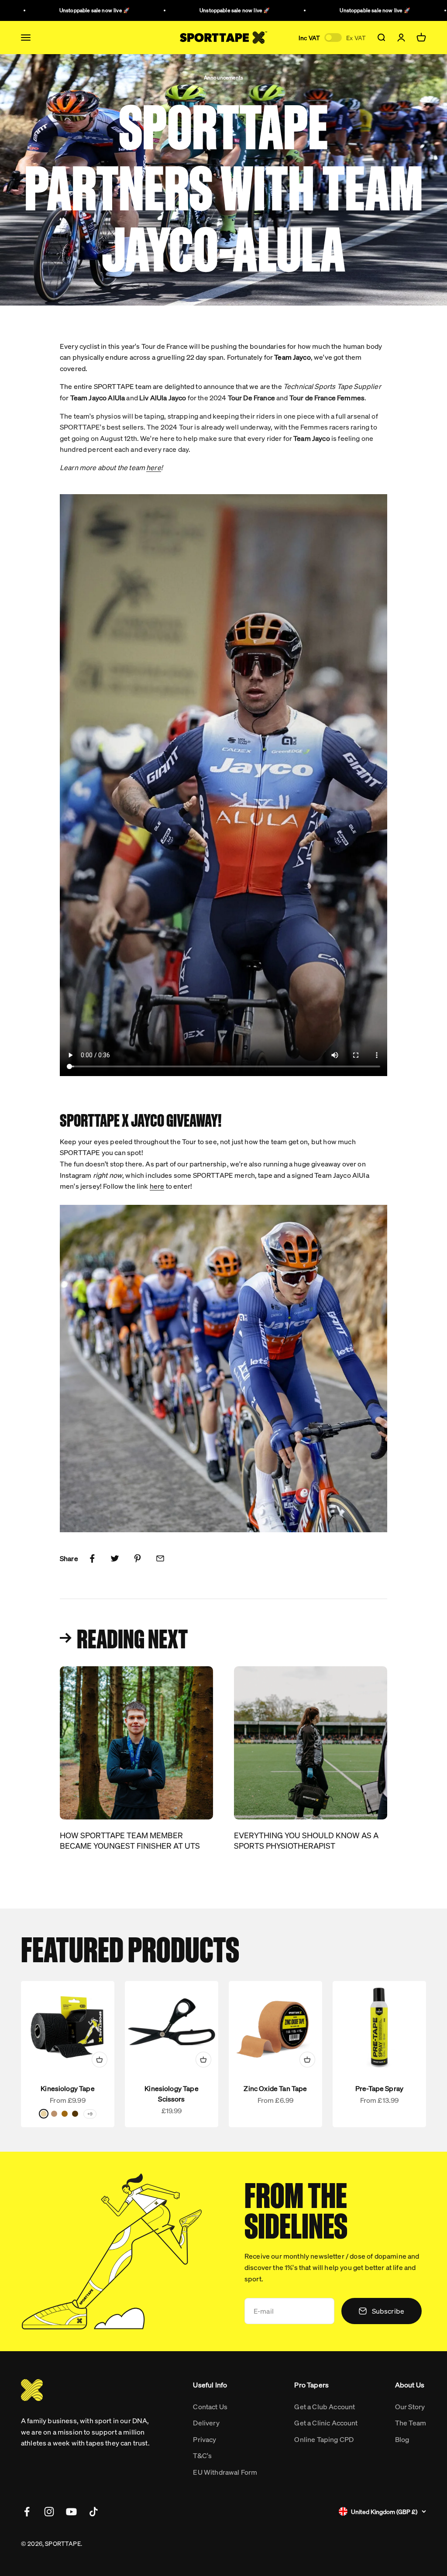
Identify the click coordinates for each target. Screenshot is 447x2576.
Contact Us (210, 2406)
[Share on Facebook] (92, 1558)
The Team (411, 2423)
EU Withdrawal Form (225, 2472)
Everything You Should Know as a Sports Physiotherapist (306, 1840)
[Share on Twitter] (115, 1558)
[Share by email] (160, 1558)
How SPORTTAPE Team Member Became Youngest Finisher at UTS (130, 1840)
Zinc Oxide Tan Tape (275, 2088)
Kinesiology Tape (68, 2088)
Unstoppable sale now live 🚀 (68, 10)
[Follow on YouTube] (71, 2512)
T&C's (202, 2455)
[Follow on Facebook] (27, 2512)
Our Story (410, 2406)
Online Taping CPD (324, 2439)
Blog (402, 2439)
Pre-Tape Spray (379, 2088)
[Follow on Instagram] (49, 2512)
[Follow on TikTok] (94, 2512)
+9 (90, 2114)
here (157, 1186)
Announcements (223, 77)
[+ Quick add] (100, 2060)
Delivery (206, 2423)
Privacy (205, 2439)
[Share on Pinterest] (138, 1558)
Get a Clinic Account (326, 2423)
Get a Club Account (325, 2406)
